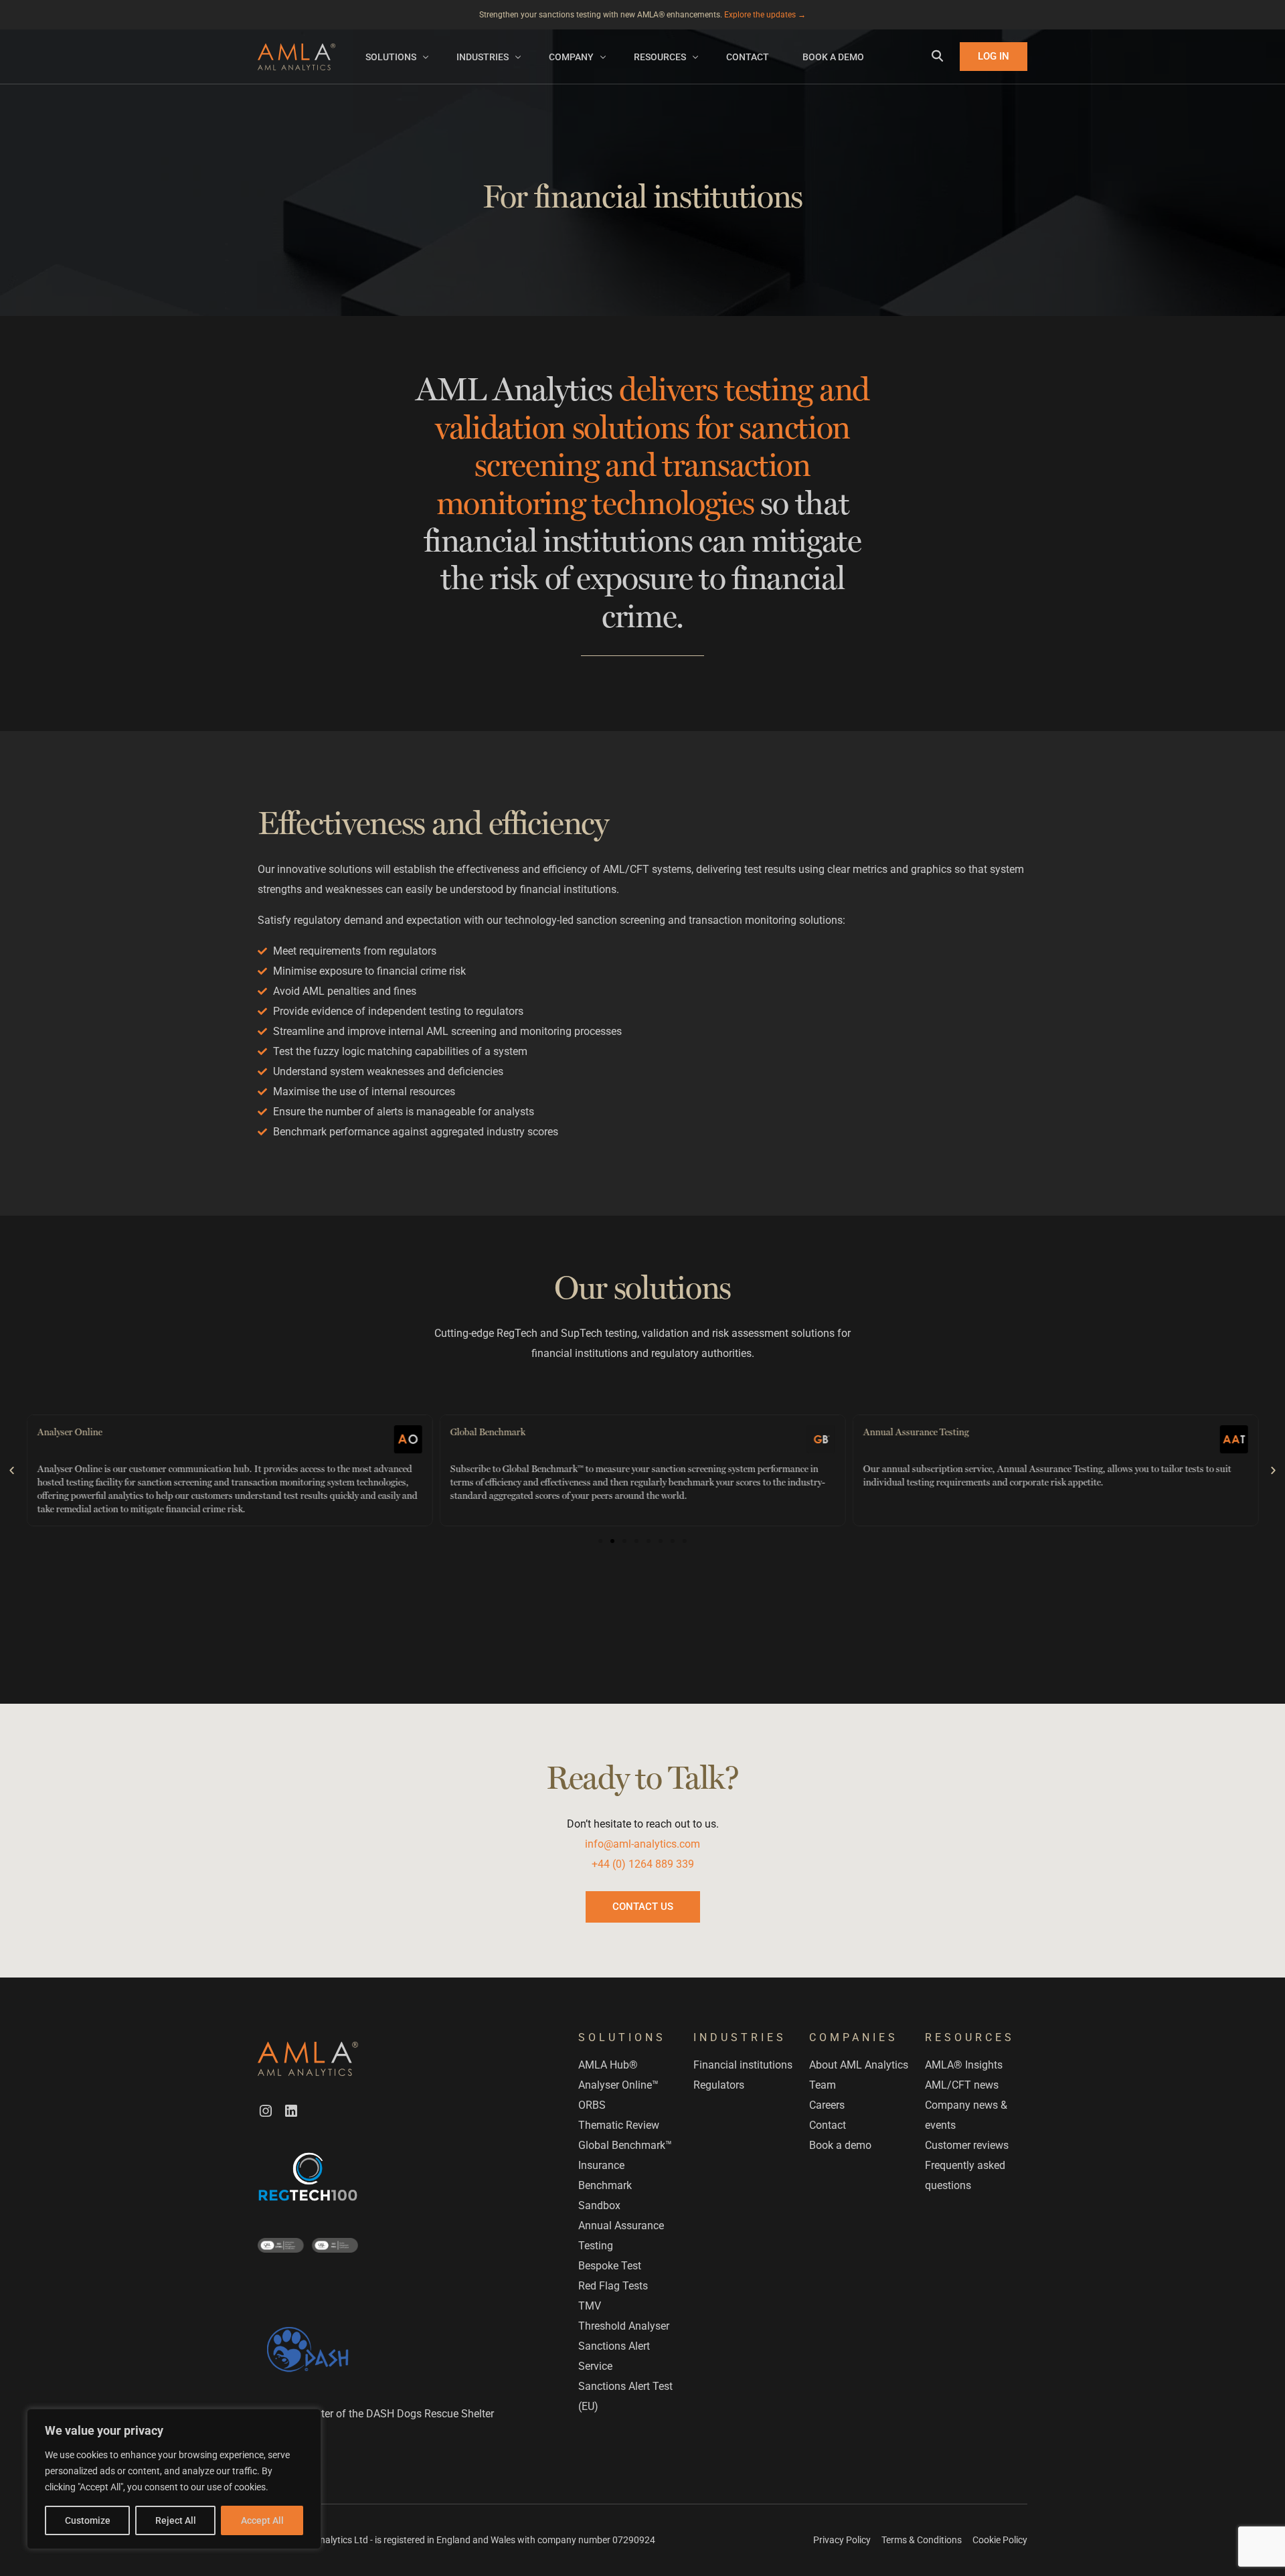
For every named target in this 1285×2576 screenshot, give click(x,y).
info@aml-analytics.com (642, 1844)
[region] (174, 2479)
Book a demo (840, 2145)
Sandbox (599, 2205)
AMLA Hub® (608, 2065)
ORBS (592, 2105)
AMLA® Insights (964, 2065)
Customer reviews (967, 2145)
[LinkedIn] (291, 2110)
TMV (590, 2306)
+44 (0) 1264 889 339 (643, 1864)
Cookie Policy (1000, 2540)
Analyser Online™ (618, 2085)
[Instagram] (266, 2110)
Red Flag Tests (613, 2286)
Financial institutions (743, 2065)
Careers (827, 2105)
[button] (12, 1470)
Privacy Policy (842, 2540)
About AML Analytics (859, 2065)
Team (823, 2085)
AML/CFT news (962, 2085)
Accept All (262, 2520)
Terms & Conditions (922, 2540)
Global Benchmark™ (625, 2145)
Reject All (176, 2520)
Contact (828, 2125)
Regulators (719, 2085)
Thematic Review (619, 2125)
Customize (88, 2520)
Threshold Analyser (624, 2326)
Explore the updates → (765, 15)
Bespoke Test (610, 2266)
